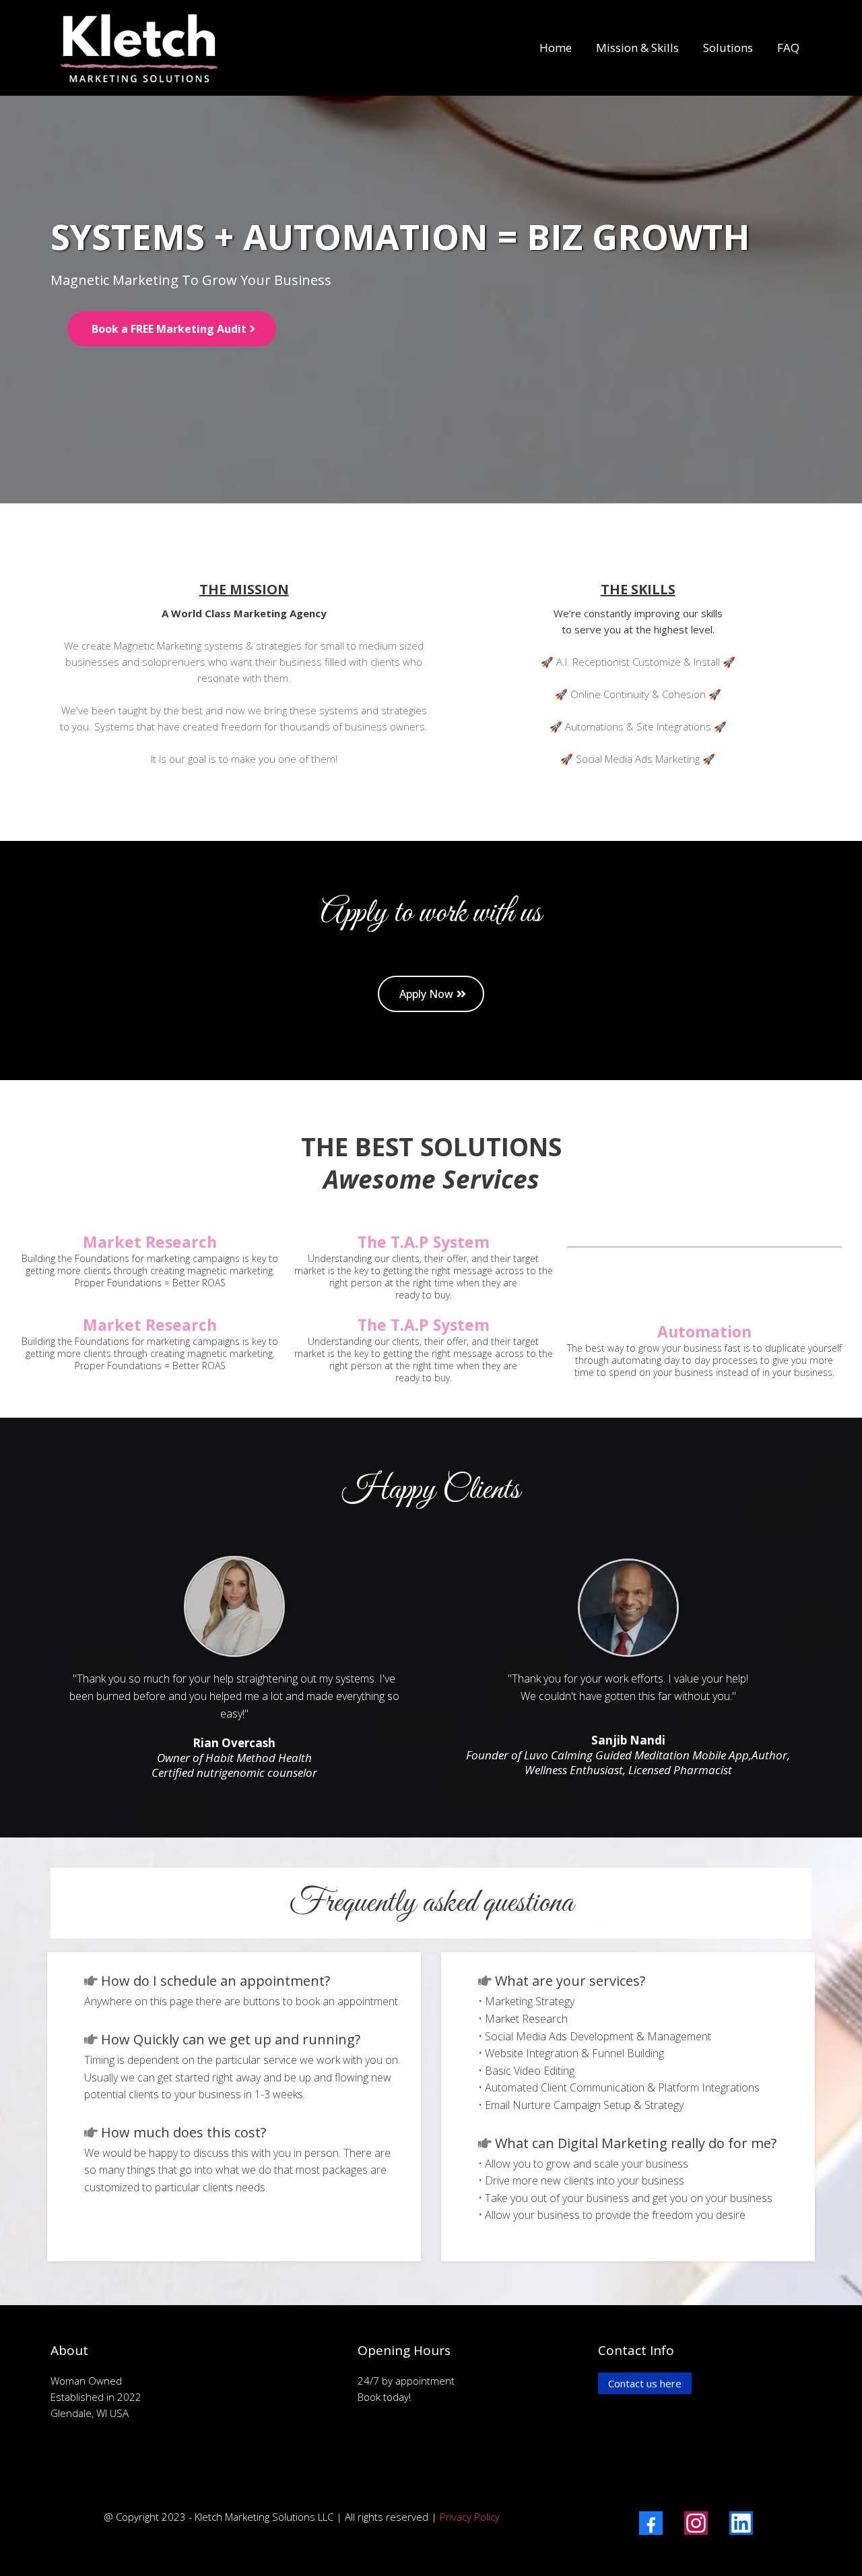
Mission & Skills (637, 48)
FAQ (788, 48)
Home (556, 48)
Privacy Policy (470, 2517)
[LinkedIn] (741, 2523)
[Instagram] (696, 2523)
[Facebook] (651, 2523)
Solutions (728, 48)
